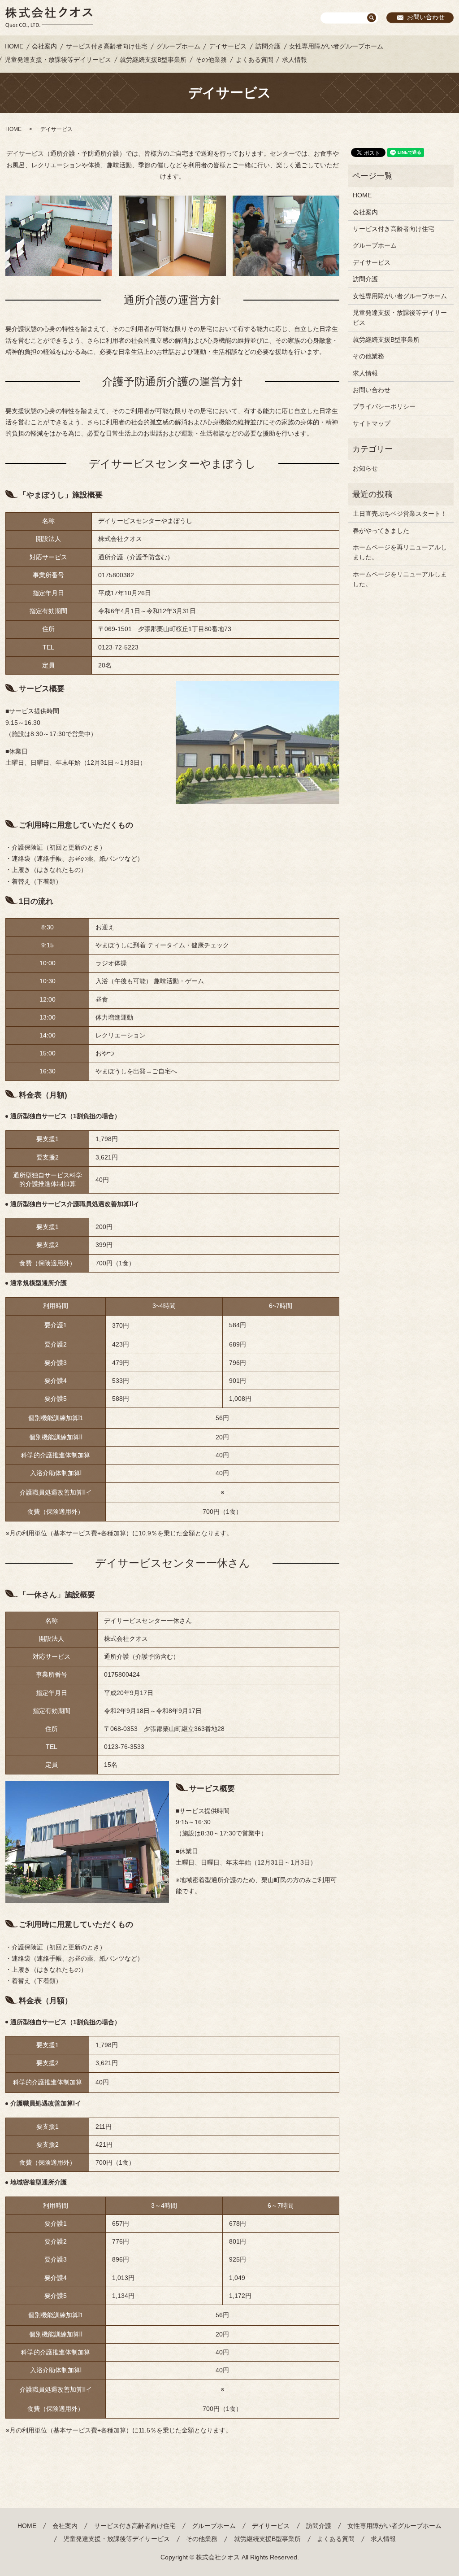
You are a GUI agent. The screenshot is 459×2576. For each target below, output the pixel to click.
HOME (14, 46)
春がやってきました (381, 531)
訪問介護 (268, 46)
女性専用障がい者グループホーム (336, 46)
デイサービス (228, 46)
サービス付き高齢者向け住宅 (107, 46)
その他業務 (211, 60)
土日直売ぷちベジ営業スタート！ (400, 514)
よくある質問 (255, 60)
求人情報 (294, 60)
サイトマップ (372, 423)
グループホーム (178, 46)
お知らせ (365, 468)
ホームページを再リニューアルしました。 (400, 552)
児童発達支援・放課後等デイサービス (58, 60)
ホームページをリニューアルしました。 (400, 579)
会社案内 (44, 46)
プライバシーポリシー (384, 406)
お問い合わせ (426, 17)
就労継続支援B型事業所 (153, 60)
